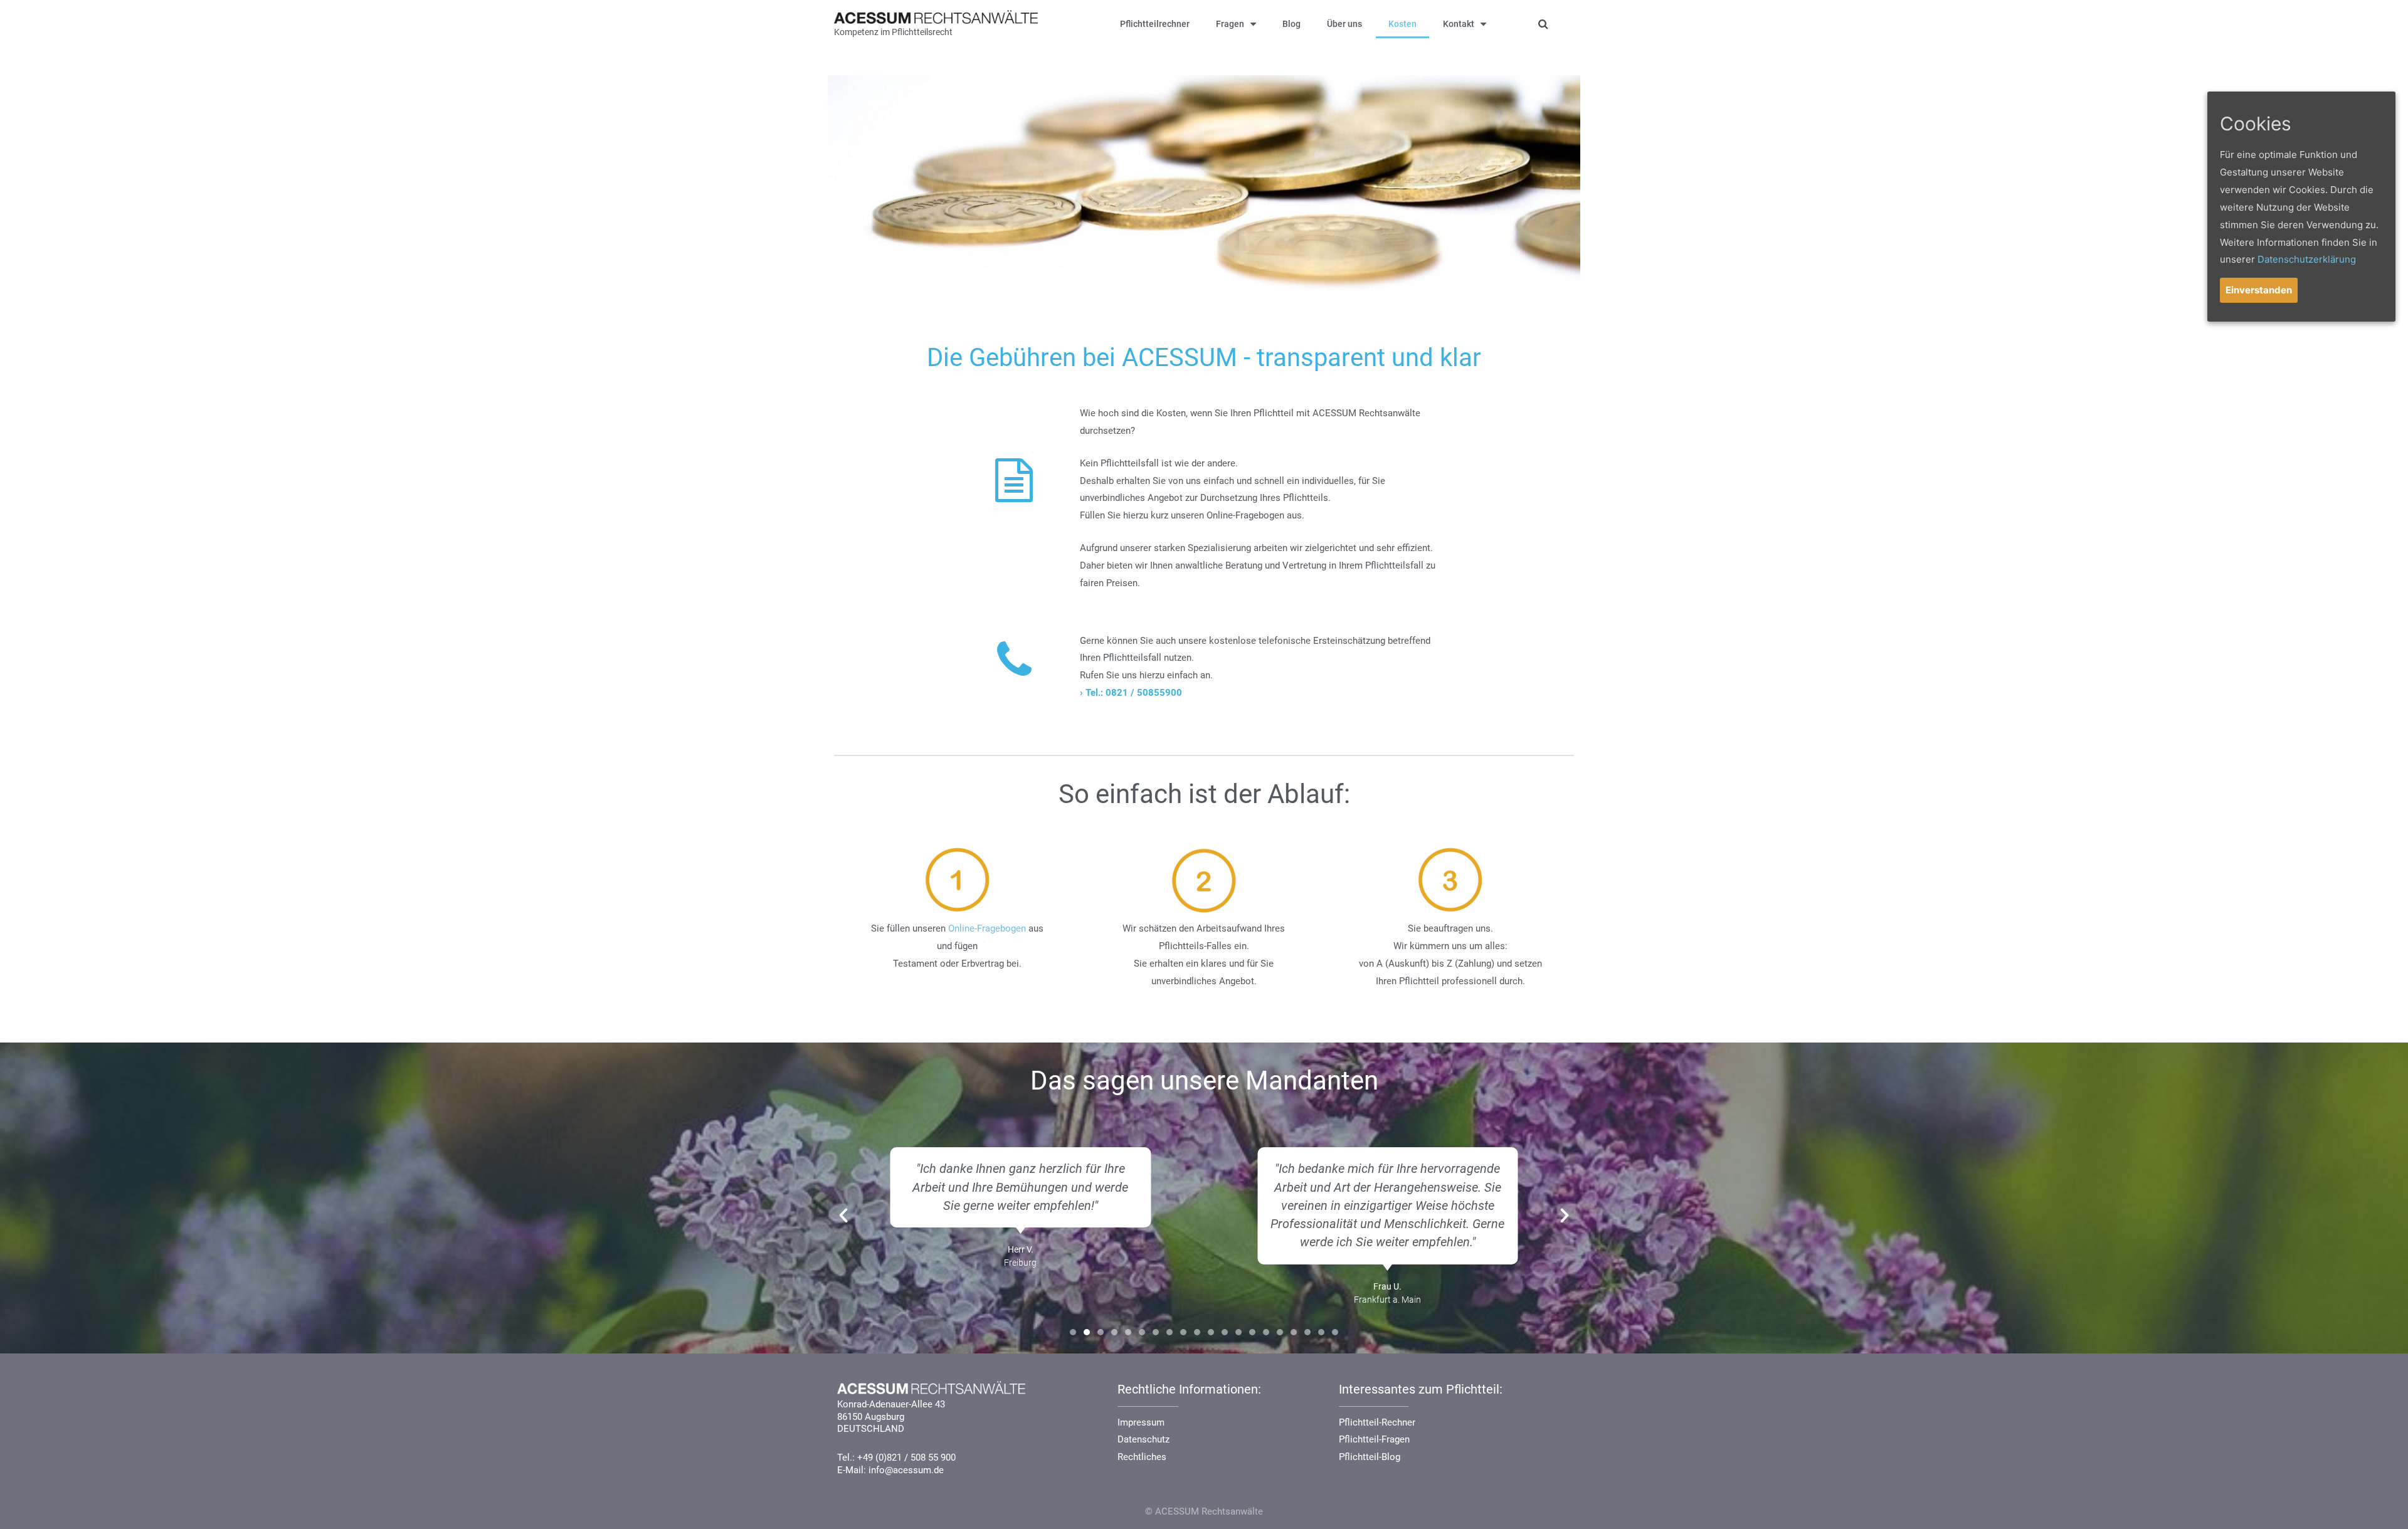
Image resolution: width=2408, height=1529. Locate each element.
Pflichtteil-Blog (1370, 1457)
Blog (1291, 24)
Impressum (1141, 1422)
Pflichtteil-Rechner (1377, 1422)
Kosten (1402, 24)
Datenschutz (1143, 1439)
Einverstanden (2259, 290)
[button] (1073, 1332)
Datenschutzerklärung (2307, 259)
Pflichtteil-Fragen (1374, 1439)
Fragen (1230, 24)
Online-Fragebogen (987, 928)
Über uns (1344, 24)
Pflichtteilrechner (1155, 24)
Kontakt (1459, 24)
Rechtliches (1142, 1457)
